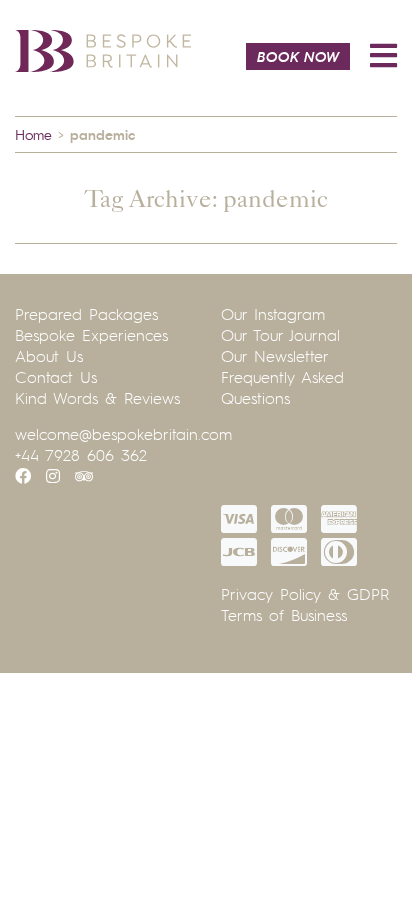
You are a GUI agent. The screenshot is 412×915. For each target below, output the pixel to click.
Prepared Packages (86, 314)
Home (33, 134)
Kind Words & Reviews (97, 398)
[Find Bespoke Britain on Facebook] (23, 476)
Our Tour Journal (280, 335)
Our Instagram (273, 314)
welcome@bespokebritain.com (123, 434)
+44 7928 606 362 (81, 455)
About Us (49, 356)
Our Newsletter (275, 356)
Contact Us (56, 377)
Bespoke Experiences (91, 335)
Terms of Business (284, 615)
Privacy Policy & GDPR (305, 594)
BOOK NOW (298, 56)
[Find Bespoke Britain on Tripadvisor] (84, 476)
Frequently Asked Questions (282, 387)
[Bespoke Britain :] (103, 48)
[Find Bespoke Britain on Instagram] (53, 476)
